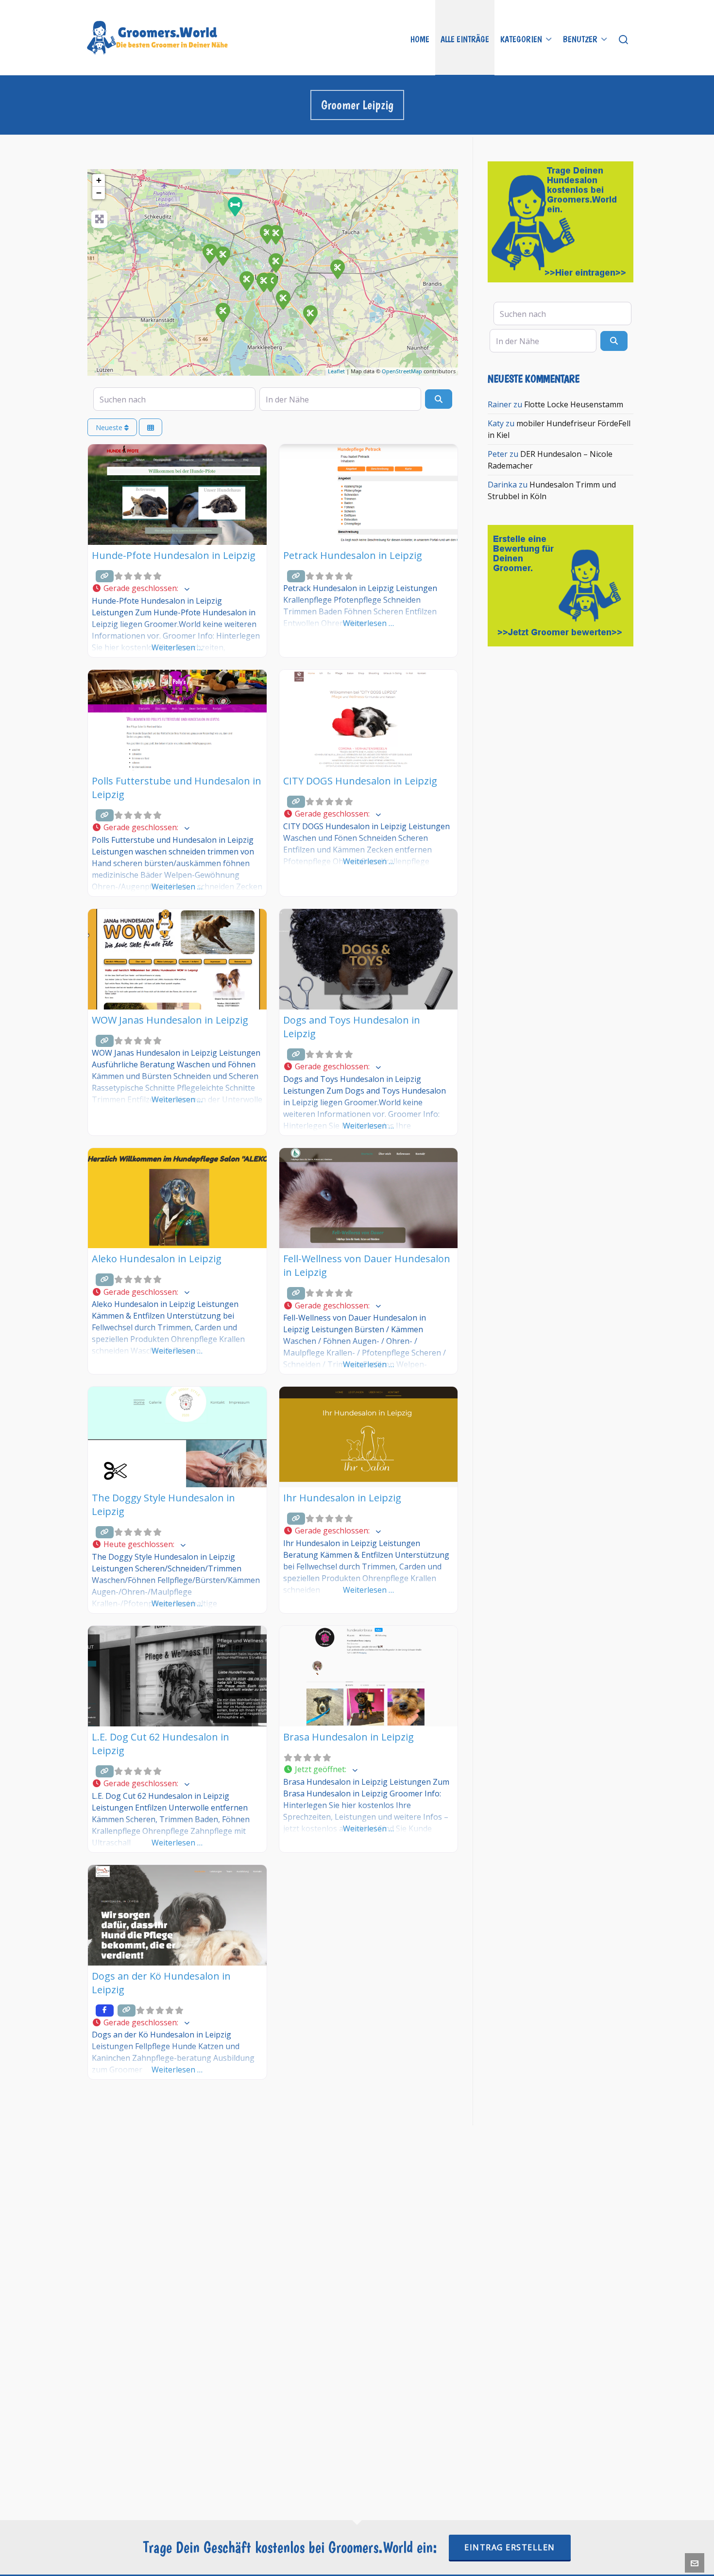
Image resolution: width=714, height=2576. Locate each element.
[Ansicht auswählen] (151, 427)
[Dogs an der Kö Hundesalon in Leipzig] (246, 280)
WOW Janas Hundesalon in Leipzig (170, 1020)
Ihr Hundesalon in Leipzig (342, 1498)
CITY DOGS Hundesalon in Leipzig (360, 781)
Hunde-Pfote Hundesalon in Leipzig (174, 555)
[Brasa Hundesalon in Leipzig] (222, 256)
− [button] (99, 193)
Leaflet (336, 371)
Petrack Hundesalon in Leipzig (353, 555)
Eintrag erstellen (510, 2547)
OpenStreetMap (402, 371)
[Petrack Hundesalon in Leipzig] (222, 312)
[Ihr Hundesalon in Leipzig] (263, 282)
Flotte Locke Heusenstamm (574, 404)
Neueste (110, 427)
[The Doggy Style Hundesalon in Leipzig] (275, 262)
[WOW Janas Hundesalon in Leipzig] (310, 314)
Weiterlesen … (177, 647)
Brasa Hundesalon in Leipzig (348, 1737)
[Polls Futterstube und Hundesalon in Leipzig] (235, 206)
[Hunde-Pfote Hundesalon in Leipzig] (209, 253)
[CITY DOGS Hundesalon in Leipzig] (337, 269)
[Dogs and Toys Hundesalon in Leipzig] (283, 299)
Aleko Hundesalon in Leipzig (157, 1259)
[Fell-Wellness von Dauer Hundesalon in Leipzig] (275, 234)
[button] (177, 589)
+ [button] (99, 180)
